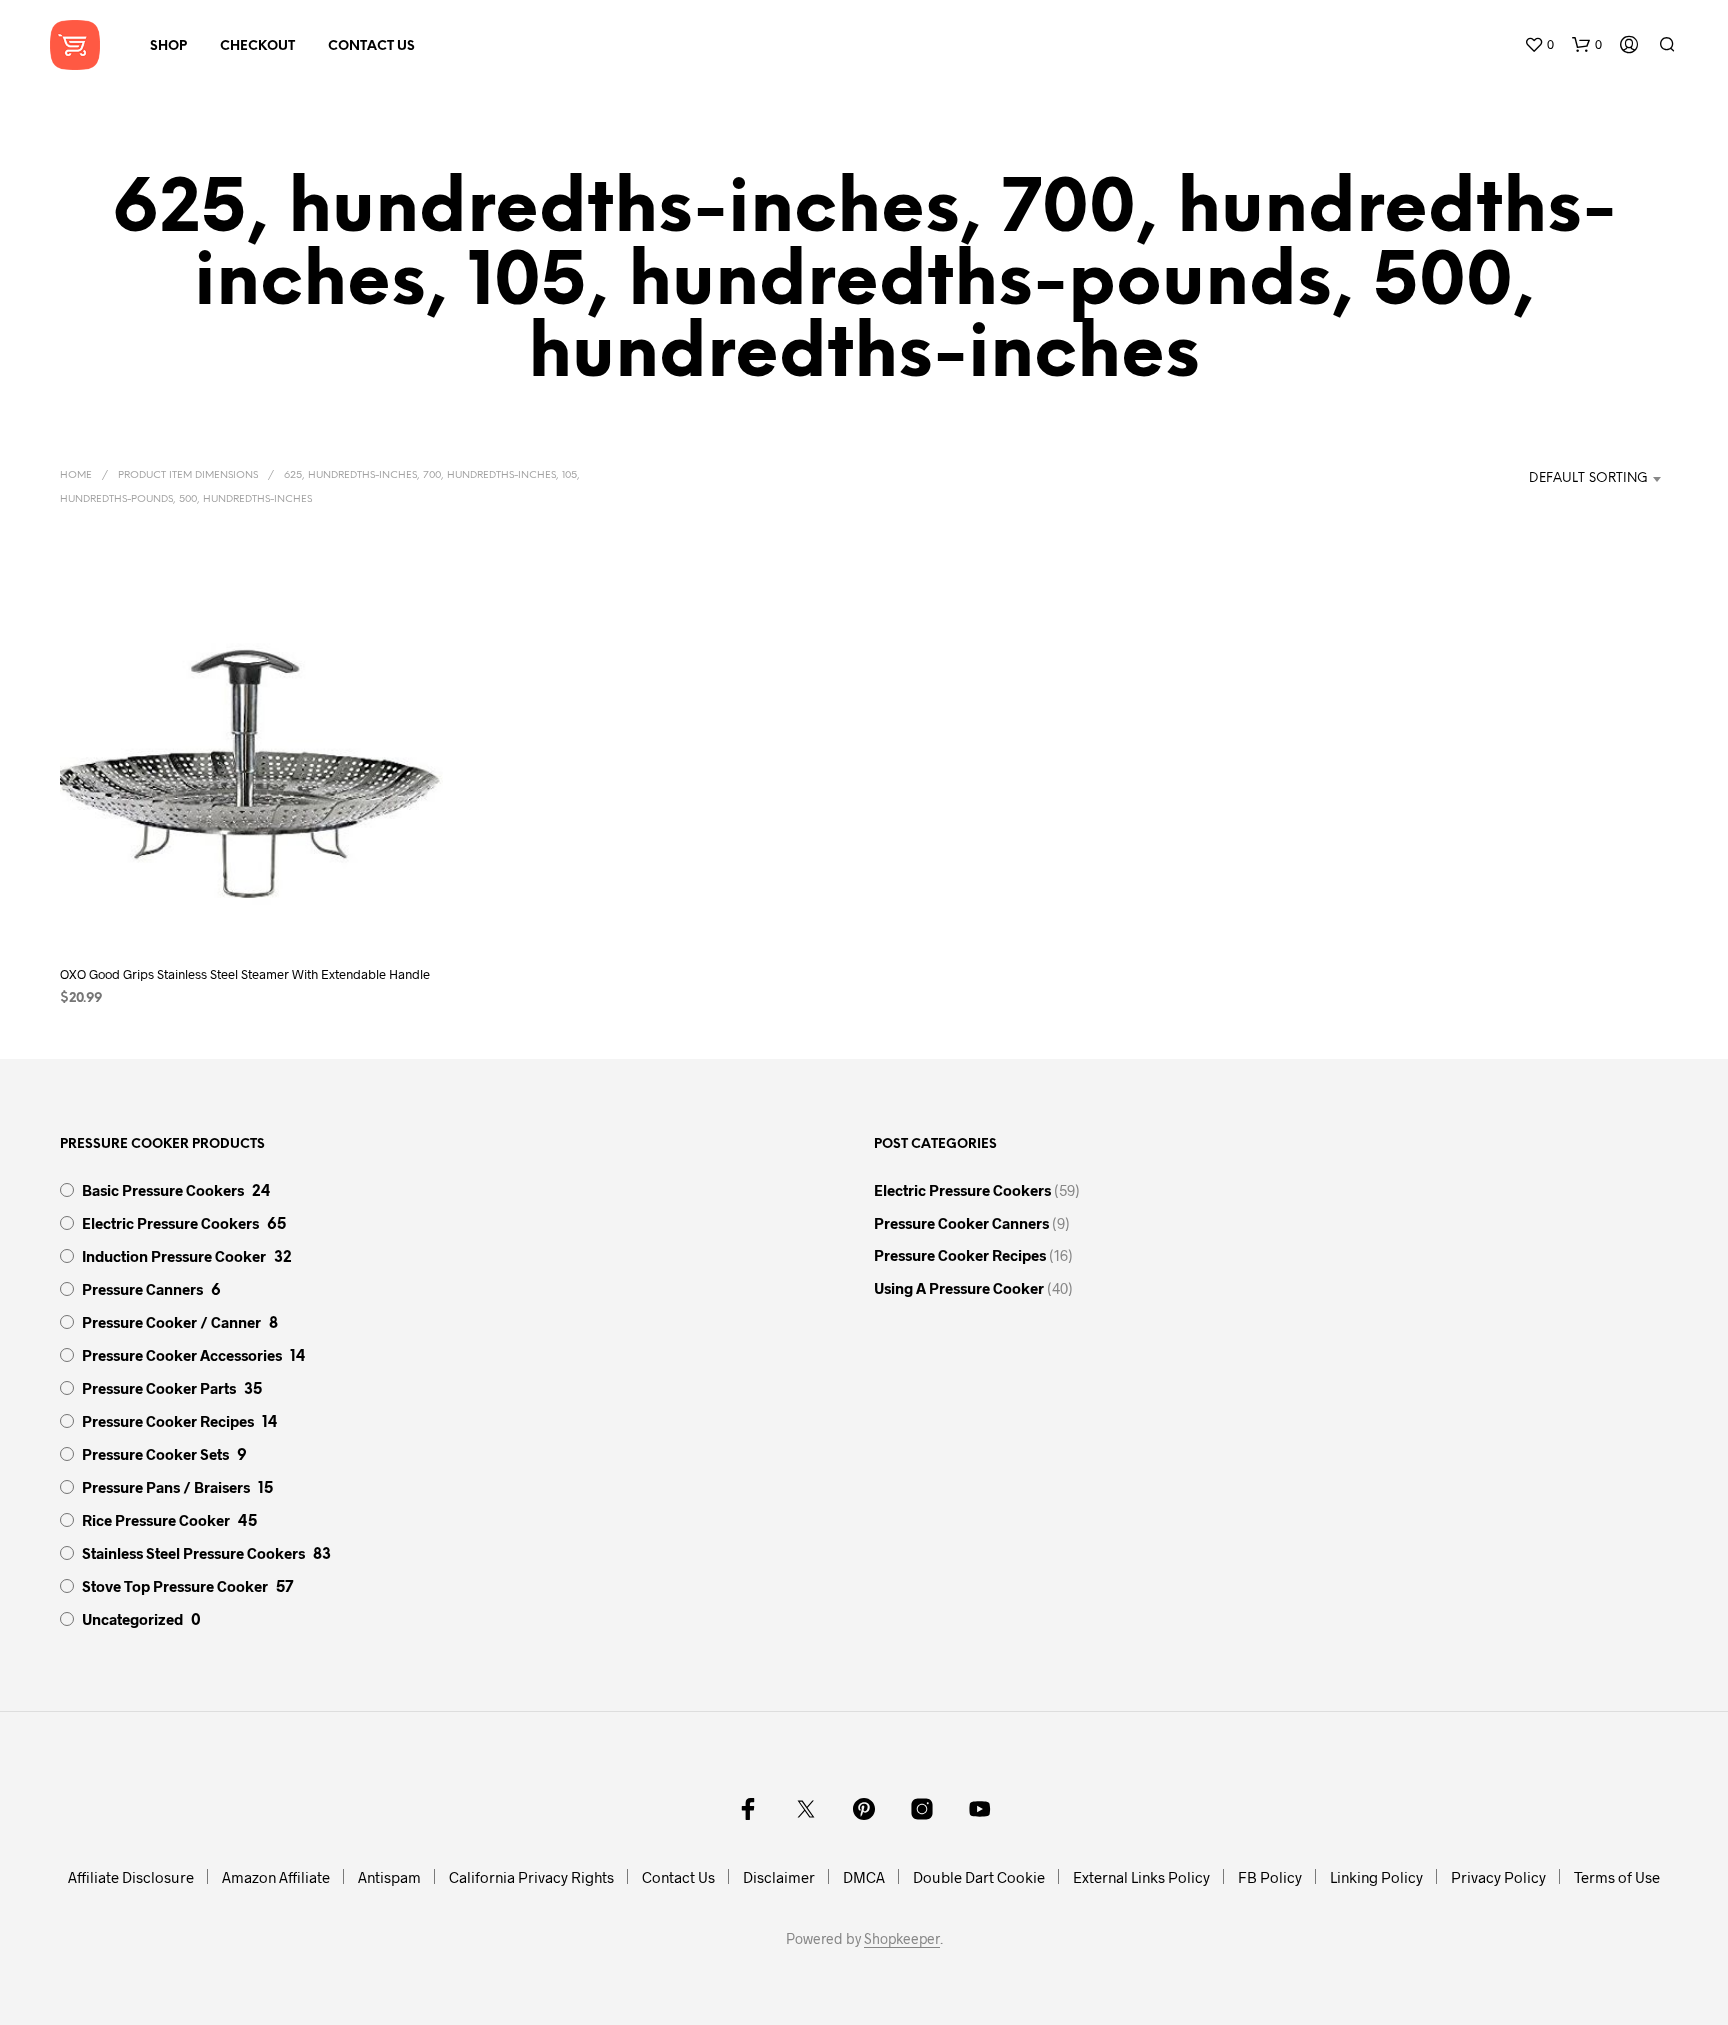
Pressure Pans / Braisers (166, 1487)
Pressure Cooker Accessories (182, 1355)
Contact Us (371, 46)
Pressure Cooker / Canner (171, 1322)
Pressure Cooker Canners (961, 1223)
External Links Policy (1141, 1877)
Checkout (257, 46)
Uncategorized (132, 1619)
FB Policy (1270, 1877)
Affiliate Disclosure (131, 1877)
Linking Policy (1376, 1877)
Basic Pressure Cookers (163, 1190)
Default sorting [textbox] (1588, 478)
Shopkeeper (902, 1939)
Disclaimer (779, 1877)
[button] (1539, 45)
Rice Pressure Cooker (156, 1520)
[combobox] (1566, 479)
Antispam (389, 1877)
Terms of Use (1617, 1877)
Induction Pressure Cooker (174, 1256)
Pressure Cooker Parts (159, 1388)
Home (76, 475)
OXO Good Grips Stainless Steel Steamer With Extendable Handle (245, 974)
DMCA (864, 1877)
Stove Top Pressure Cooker (175, 1586)
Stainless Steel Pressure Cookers (193, 1553)
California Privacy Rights (531, 1877)
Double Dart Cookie (979, 1877)
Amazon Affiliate (276, 1877)
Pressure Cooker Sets (155, 1454)
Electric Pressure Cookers (170, 1223)
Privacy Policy (1498, 1877)
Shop (168, 46)
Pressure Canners (142, 1289)
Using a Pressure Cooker (959, 1288)
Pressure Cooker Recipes (168, 1421)
